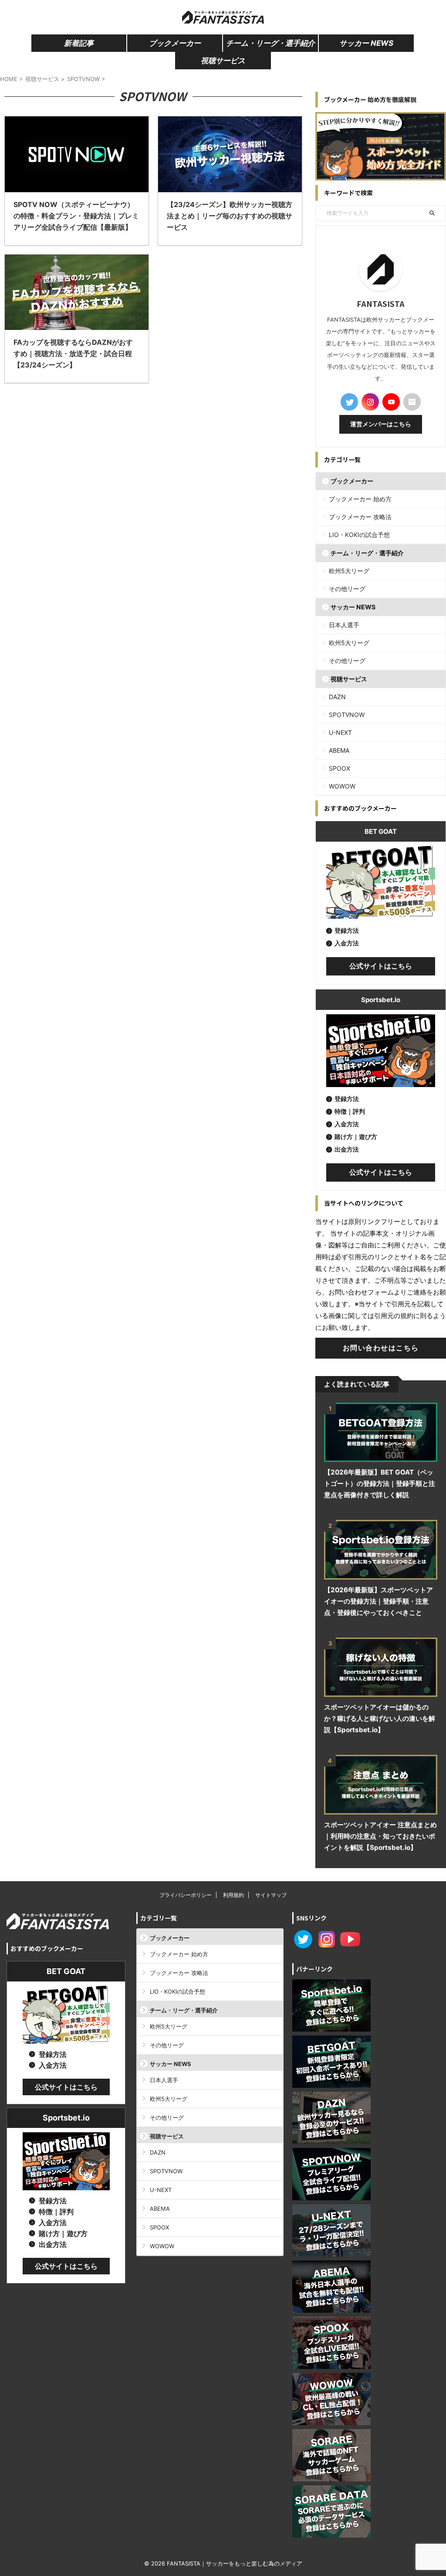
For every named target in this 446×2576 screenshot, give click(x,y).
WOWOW (342, 786)
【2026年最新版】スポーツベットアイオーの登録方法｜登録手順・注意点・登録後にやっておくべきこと (378, 1601)
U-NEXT (340, 732)
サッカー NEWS (366, 43)
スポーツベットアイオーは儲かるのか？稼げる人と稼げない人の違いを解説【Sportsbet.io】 (380, 1718)
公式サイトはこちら (381, 966)
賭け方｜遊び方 (356, 1137)
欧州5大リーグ (349, 571)
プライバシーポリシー (186, 1895)
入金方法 (347, 943)
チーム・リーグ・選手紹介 (270, 43)
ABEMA (339, 750)
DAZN (337, 697)
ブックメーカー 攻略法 (360, 517)
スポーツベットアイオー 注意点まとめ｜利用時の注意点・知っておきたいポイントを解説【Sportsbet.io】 (380, 1836)
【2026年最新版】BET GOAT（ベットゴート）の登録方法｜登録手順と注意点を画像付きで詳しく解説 (380, 1483)
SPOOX (340, 768)
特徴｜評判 (350, 1111)
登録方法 (347, 930)
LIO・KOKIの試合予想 (359, 535)
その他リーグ (347, 589)
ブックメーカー (175, 43)
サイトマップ (271, 1895)
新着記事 (79, 43)
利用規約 (233, 1895)
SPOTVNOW (347, 715)
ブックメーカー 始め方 (360, 499)
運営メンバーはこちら (381, 424)
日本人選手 (344, 625)
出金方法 (347, 1149)
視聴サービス (223, 61)
